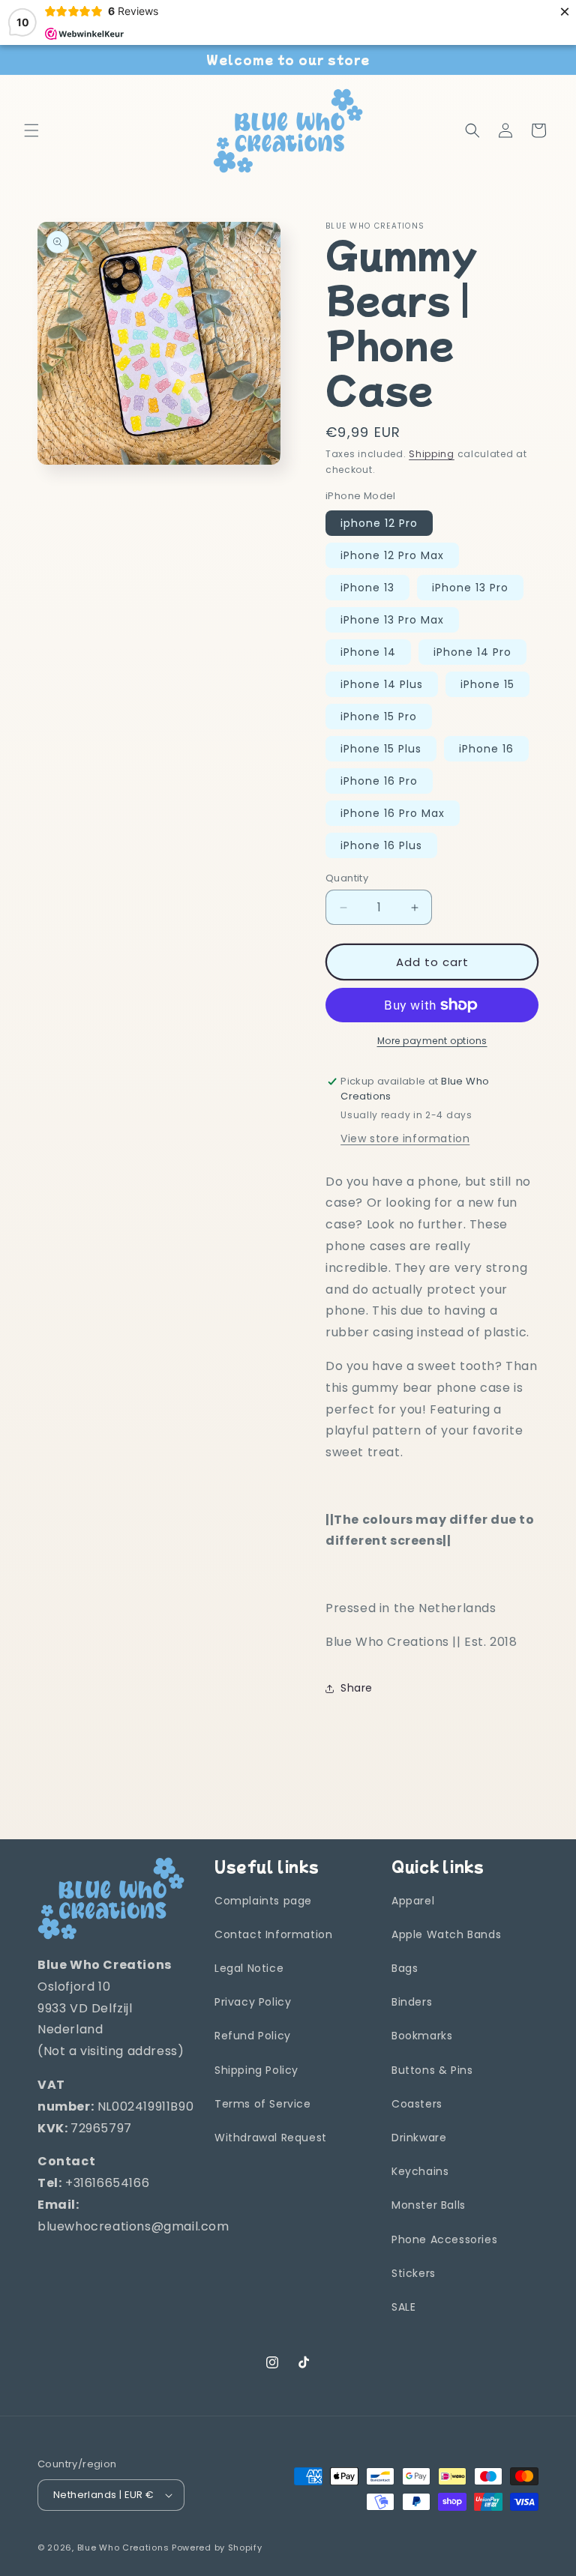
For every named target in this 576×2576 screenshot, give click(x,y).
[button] (31, 130)
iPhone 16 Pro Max (393, 813)
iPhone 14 (368, 652)
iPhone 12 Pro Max (392, 555)
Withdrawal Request (271, 2138)
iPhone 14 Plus (382, 684)
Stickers (414, 2273)
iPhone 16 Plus (381, 845)
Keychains (420, 2171)
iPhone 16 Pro (379, 781)
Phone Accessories (444, 2239)
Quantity (347, 878)
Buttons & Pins (432, 2070)
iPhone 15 (487, 684)
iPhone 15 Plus (381, 749)
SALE (403, 2307)
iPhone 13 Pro (470, 588)
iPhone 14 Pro (472, 652)
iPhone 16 (486, 749)
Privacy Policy (253, 2002)
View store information (405, 1138)
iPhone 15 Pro (379, 717)
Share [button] (357, 1688)
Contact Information (273, 1934)
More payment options (432, 1041)
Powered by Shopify (217, 2548)
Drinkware (419, 2138)
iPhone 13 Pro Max (392, 620)
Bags (405, 1968)
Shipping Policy (256, 2070)
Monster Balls (429, 2205)
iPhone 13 (367, 588)
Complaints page (263, 1901)
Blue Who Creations (123, 2548)
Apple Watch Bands (446, 1934)
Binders (412, 2002)
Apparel (413, 1901)
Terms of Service (263, 2104)
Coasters (417, 2104)
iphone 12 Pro (379, 523)
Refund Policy (253, 2036)
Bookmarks (422, 2036)
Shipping (432, 454)
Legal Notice (249, 1968)
